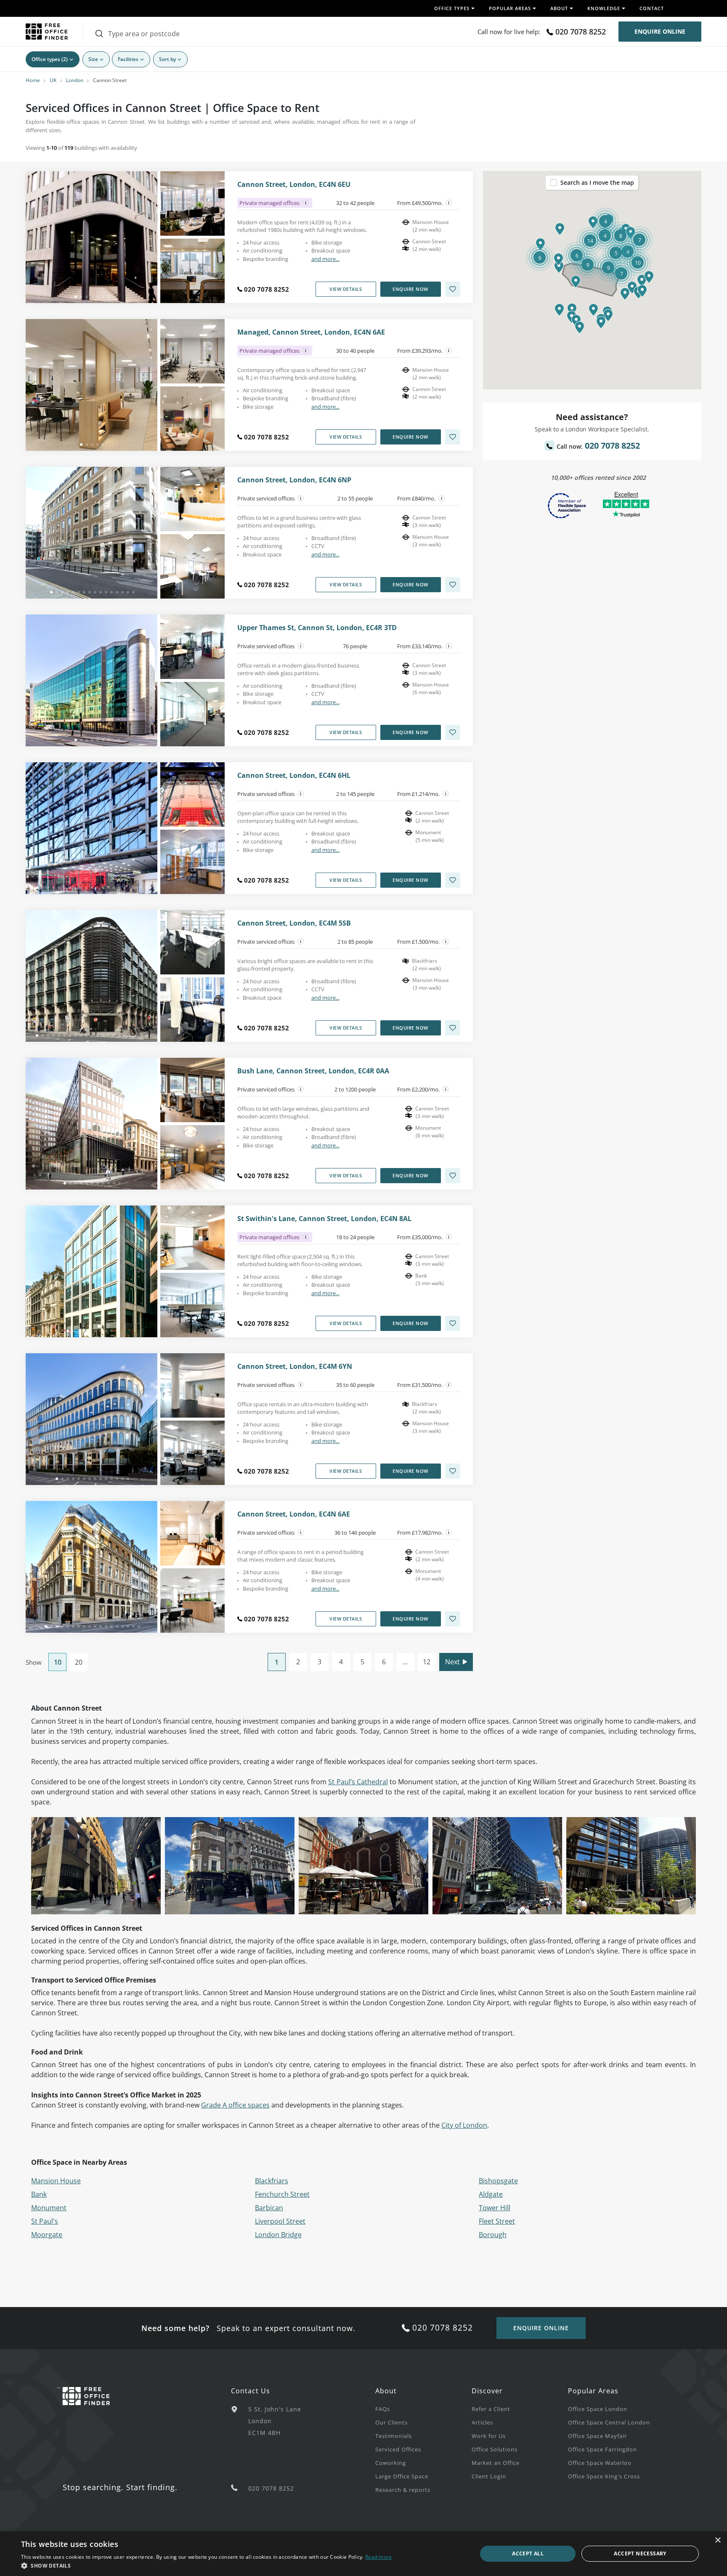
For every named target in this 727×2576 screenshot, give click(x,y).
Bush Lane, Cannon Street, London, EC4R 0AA (313, 1071)
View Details (346, 289)
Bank (39, 2194)
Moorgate (47, 2235)
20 (79, 1662)
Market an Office (496, 2463)
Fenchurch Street (282, 2194)
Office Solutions (495, 2449)
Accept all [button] (528, 2553)
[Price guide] (449, 203)
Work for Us (489, 2436)
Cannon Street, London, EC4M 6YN (295, 1367)
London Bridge (278, 2235)
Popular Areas (593, 2391)
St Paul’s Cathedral (358, 1782)
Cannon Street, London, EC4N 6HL (294, 776)
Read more (379, 2557)
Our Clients (391, 2422)
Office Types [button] (452, 8)
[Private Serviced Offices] (301, 498)
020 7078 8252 (581, 32)
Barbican (269, 2208)
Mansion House (56, 2181)
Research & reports (403, 2490)
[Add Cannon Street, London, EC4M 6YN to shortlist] (453, 1471)
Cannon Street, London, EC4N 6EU (294, 185)
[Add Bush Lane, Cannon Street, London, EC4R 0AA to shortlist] (453, 1176)
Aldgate (491, 2194)
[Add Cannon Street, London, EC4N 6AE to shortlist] (453, 1619)
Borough (493, 2235)
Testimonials (394, 2436)
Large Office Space (402, 2476)
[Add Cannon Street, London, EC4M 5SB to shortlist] (453, 1028)
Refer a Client (491, 2409)
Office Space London (598, 2409)
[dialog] (363, 2554)
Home (33, 80)
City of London (464, 2125)
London (75, 80)
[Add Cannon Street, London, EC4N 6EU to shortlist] (453, 289)
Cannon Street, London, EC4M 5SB (294, 923)
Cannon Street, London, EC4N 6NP (294, 480)
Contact (652, 8)
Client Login (489, 2476)
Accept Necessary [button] (640, 2553)
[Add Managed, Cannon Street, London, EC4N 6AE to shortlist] (453, 437)
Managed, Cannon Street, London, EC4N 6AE (311, 332)
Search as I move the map (597, 182)
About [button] (559, 8)
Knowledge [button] (604, 8)
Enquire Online (660, 31)
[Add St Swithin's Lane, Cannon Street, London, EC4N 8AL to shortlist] (453, 1323)
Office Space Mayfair (597, 2436)
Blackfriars (272, 2181)
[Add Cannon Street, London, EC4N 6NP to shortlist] (453, 585)
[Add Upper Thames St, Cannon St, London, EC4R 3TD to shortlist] (453, 732)
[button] (576, 282)
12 (427, 1662)
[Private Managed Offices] (306, 203)
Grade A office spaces (235, 2105)
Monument (49, 2208)
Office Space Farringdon (602, 2449)
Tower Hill (495, 2208)
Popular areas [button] (510, 8)
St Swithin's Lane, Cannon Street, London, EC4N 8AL (324, 1219)
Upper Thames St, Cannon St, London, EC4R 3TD (317, 628)
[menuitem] (423, 2408)
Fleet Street (497, 2221)
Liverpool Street (280, 2221)
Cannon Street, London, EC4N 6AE (294, 1514)
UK (53, 80)
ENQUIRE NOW (410, 289)
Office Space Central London (609, 2422)
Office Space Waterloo (600, 2463)
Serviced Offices (398, 2449)
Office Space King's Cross (604, 2476)
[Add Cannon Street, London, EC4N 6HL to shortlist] (453, 880)
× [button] (718, 2540)
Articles (482, 2422)
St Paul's (45, 2221)
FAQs (383, 2409)
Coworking (391, 2463)
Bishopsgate (498, 2181)
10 (58, 1662)
